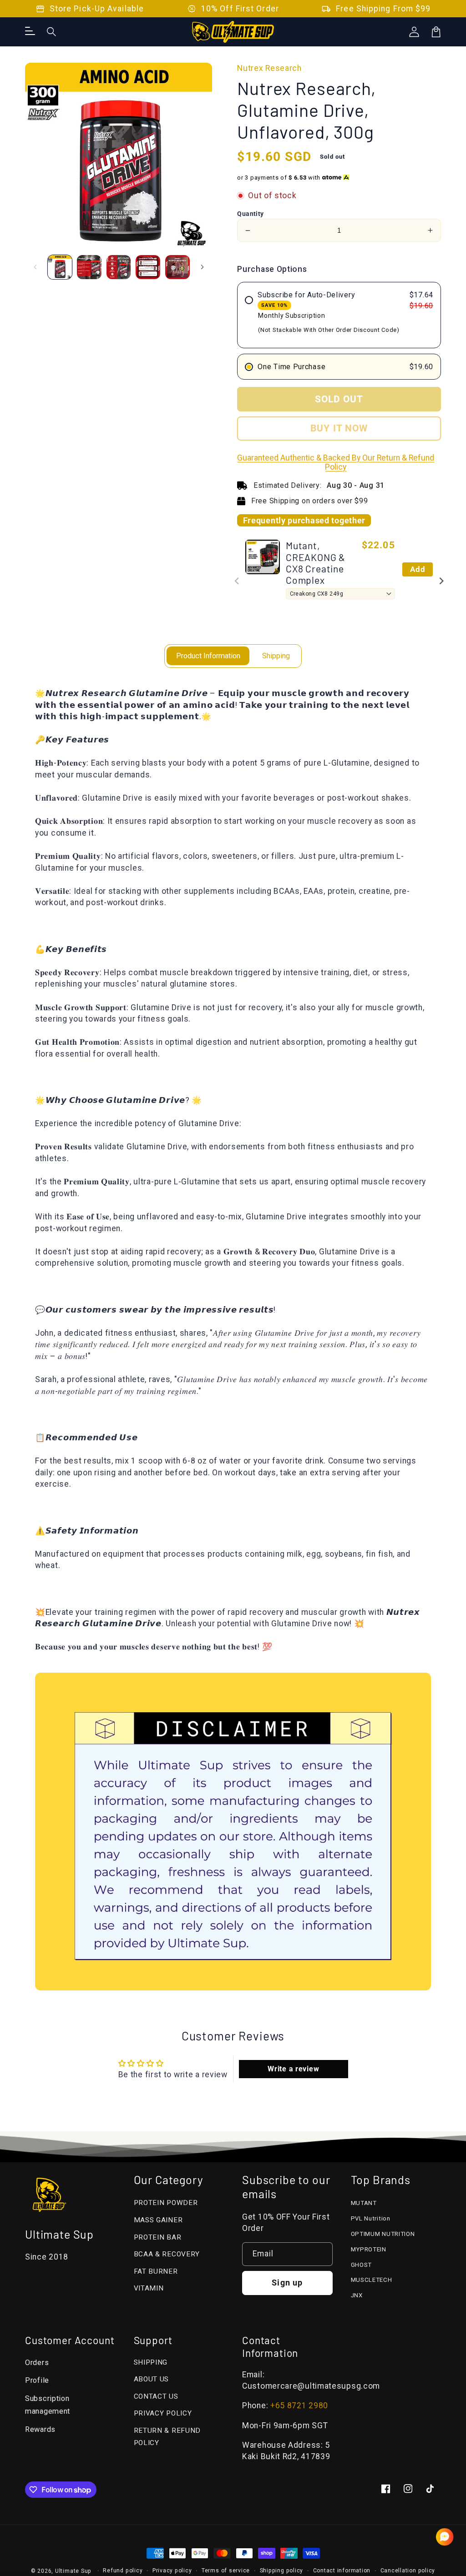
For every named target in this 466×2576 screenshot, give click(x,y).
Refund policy (123, 2571)
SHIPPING (151, 2362)
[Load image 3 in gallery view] (119, 267)
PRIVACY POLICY (163, 2413)
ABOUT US (152, 2379)
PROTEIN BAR (158, 2237)
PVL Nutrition (371, 2218)
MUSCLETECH (372, 2280)
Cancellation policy (408, 2571)
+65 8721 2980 (299, 2406)
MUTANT (364, 2203)
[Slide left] (35, 267)
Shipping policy (282, 2571)
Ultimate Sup (73, 2571)
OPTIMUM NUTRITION (383, 2234)
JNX (357, 2295)
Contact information (342, 2571)
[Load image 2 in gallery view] (89, 267)
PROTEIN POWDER (166, 2203)
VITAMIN (149, 2288)
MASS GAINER (158, 2220)
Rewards (40, 2429)
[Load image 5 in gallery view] (177, 267)
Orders (37, 2363)
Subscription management (48, 2405)
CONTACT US (156, 2396)
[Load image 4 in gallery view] (148, 267)
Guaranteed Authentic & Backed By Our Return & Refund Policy (336, 462)
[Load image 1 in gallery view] (60, 267)
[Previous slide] (237, 581)
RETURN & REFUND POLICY (167, 2437)
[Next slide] (441, 581)
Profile (37, 2380)
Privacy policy (172, 2571)
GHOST (362, 2265)
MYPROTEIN (369, 2249)
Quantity (251, 214)
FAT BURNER (156, 2271)
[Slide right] (202, 267)
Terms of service (226, 2571)
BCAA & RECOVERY (167, 2254)
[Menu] (30, 32)
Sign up (287, 2283)
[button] (52, 32)
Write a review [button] (293, 2069)
